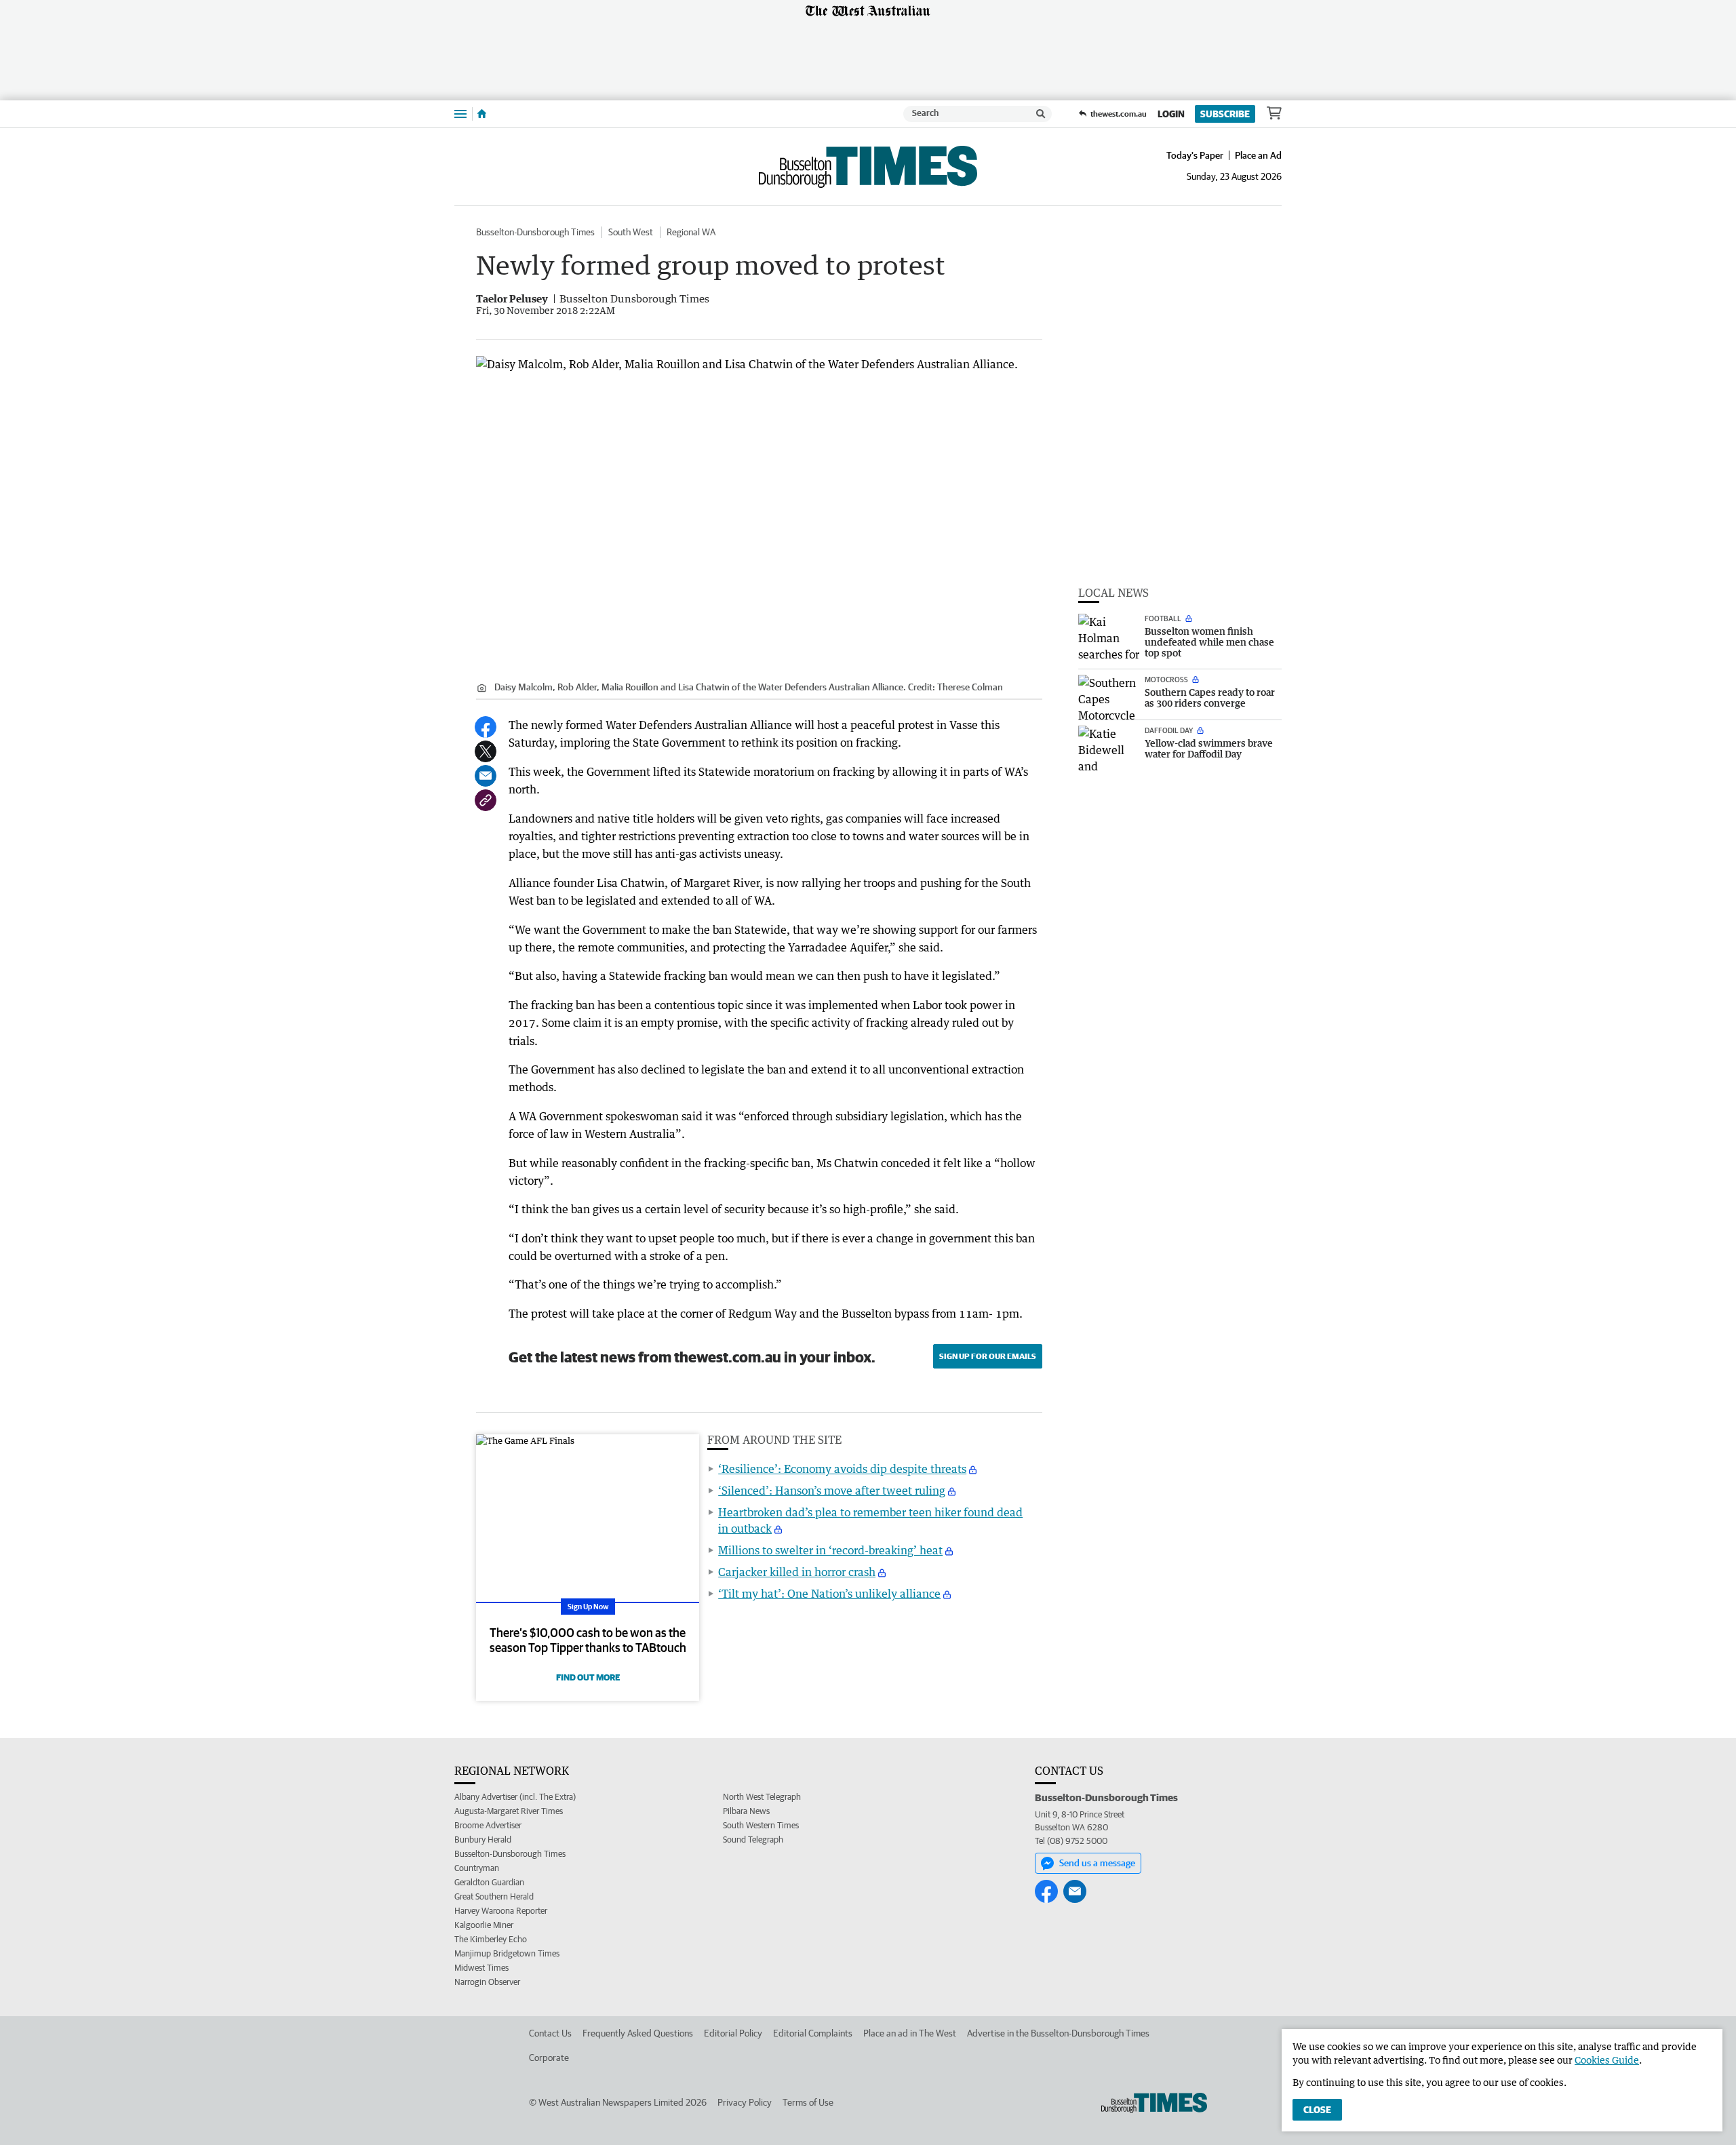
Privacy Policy (745, 2102)
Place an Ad (1258, 155)
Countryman (477, 1868)
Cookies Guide (1607, 2060)
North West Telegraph (762, 1797)
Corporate (549, 2058)
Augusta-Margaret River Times (509, 1811)
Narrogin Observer (487, 1982)
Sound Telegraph (753, 1839)
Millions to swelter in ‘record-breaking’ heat (830, 1550)
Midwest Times (481, 1968)
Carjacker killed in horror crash (797, 1572)
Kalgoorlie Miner (484, 1925)
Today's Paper (1195, 155)
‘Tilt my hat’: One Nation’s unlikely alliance (829, 1594)
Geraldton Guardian (489, 1882)
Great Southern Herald (494, 1896)
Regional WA (691, 232)
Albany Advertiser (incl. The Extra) (515, 1797)
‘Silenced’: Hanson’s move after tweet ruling (832, 1491)
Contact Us (550, 2033)
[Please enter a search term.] (1041, 114)
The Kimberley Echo (491, 1939)
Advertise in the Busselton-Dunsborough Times (1058, 2033)
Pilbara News (746, 1811)
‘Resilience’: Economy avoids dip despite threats (842, 1469)
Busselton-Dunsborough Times (535, 232)
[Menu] (460, 114)
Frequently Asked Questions (638, 2033)
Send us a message (1097, 1863)
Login (1171, 114)
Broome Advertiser (488, 1825)
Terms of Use (808, 2102)
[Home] (482, 114)
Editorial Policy (733, 2033)
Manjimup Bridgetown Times (507, 1953)
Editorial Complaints (813, 2033)
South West (631, 232)
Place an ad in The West (910, 2033)
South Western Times (761, 1825)
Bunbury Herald (483, 1839)
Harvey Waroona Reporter (501, 1911)
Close (1317, 2110)
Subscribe (1225, 114)
